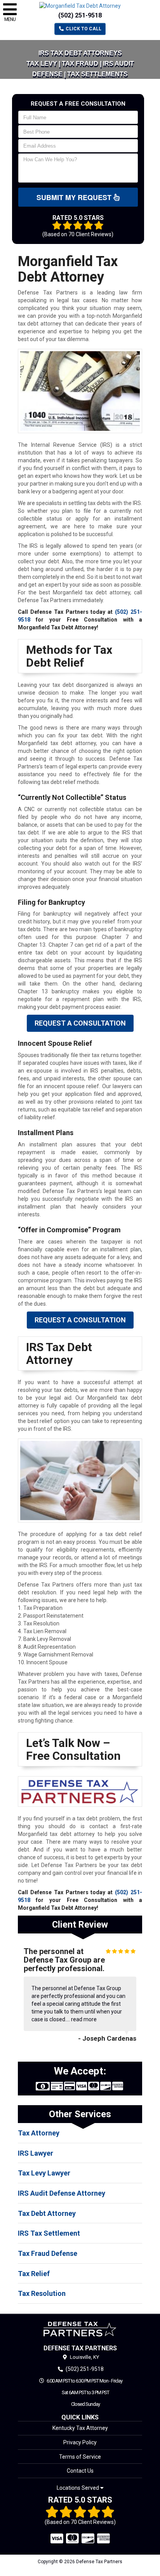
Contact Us (80, 2471)
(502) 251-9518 (80, 15)
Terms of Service (80, 2457)
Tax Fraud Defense (48, 2253)
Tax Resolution (42, 2293)
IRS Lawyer (36, 2153)
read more (84, 2019)
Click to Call (83, 29)
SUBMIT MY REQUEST (75, 197)
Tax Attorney (39, 2133)
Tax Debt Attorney (47, 2213)
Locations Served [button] (78, 2488)
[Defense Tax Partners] (80, 2329)
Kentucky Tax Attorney (80, 2428)
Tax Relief (34, 2274)
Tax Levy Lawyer (44, 2173)
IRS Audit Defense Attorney (62, 2193)
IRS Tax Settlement (49, 2233)
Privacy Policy (80, 2442)
